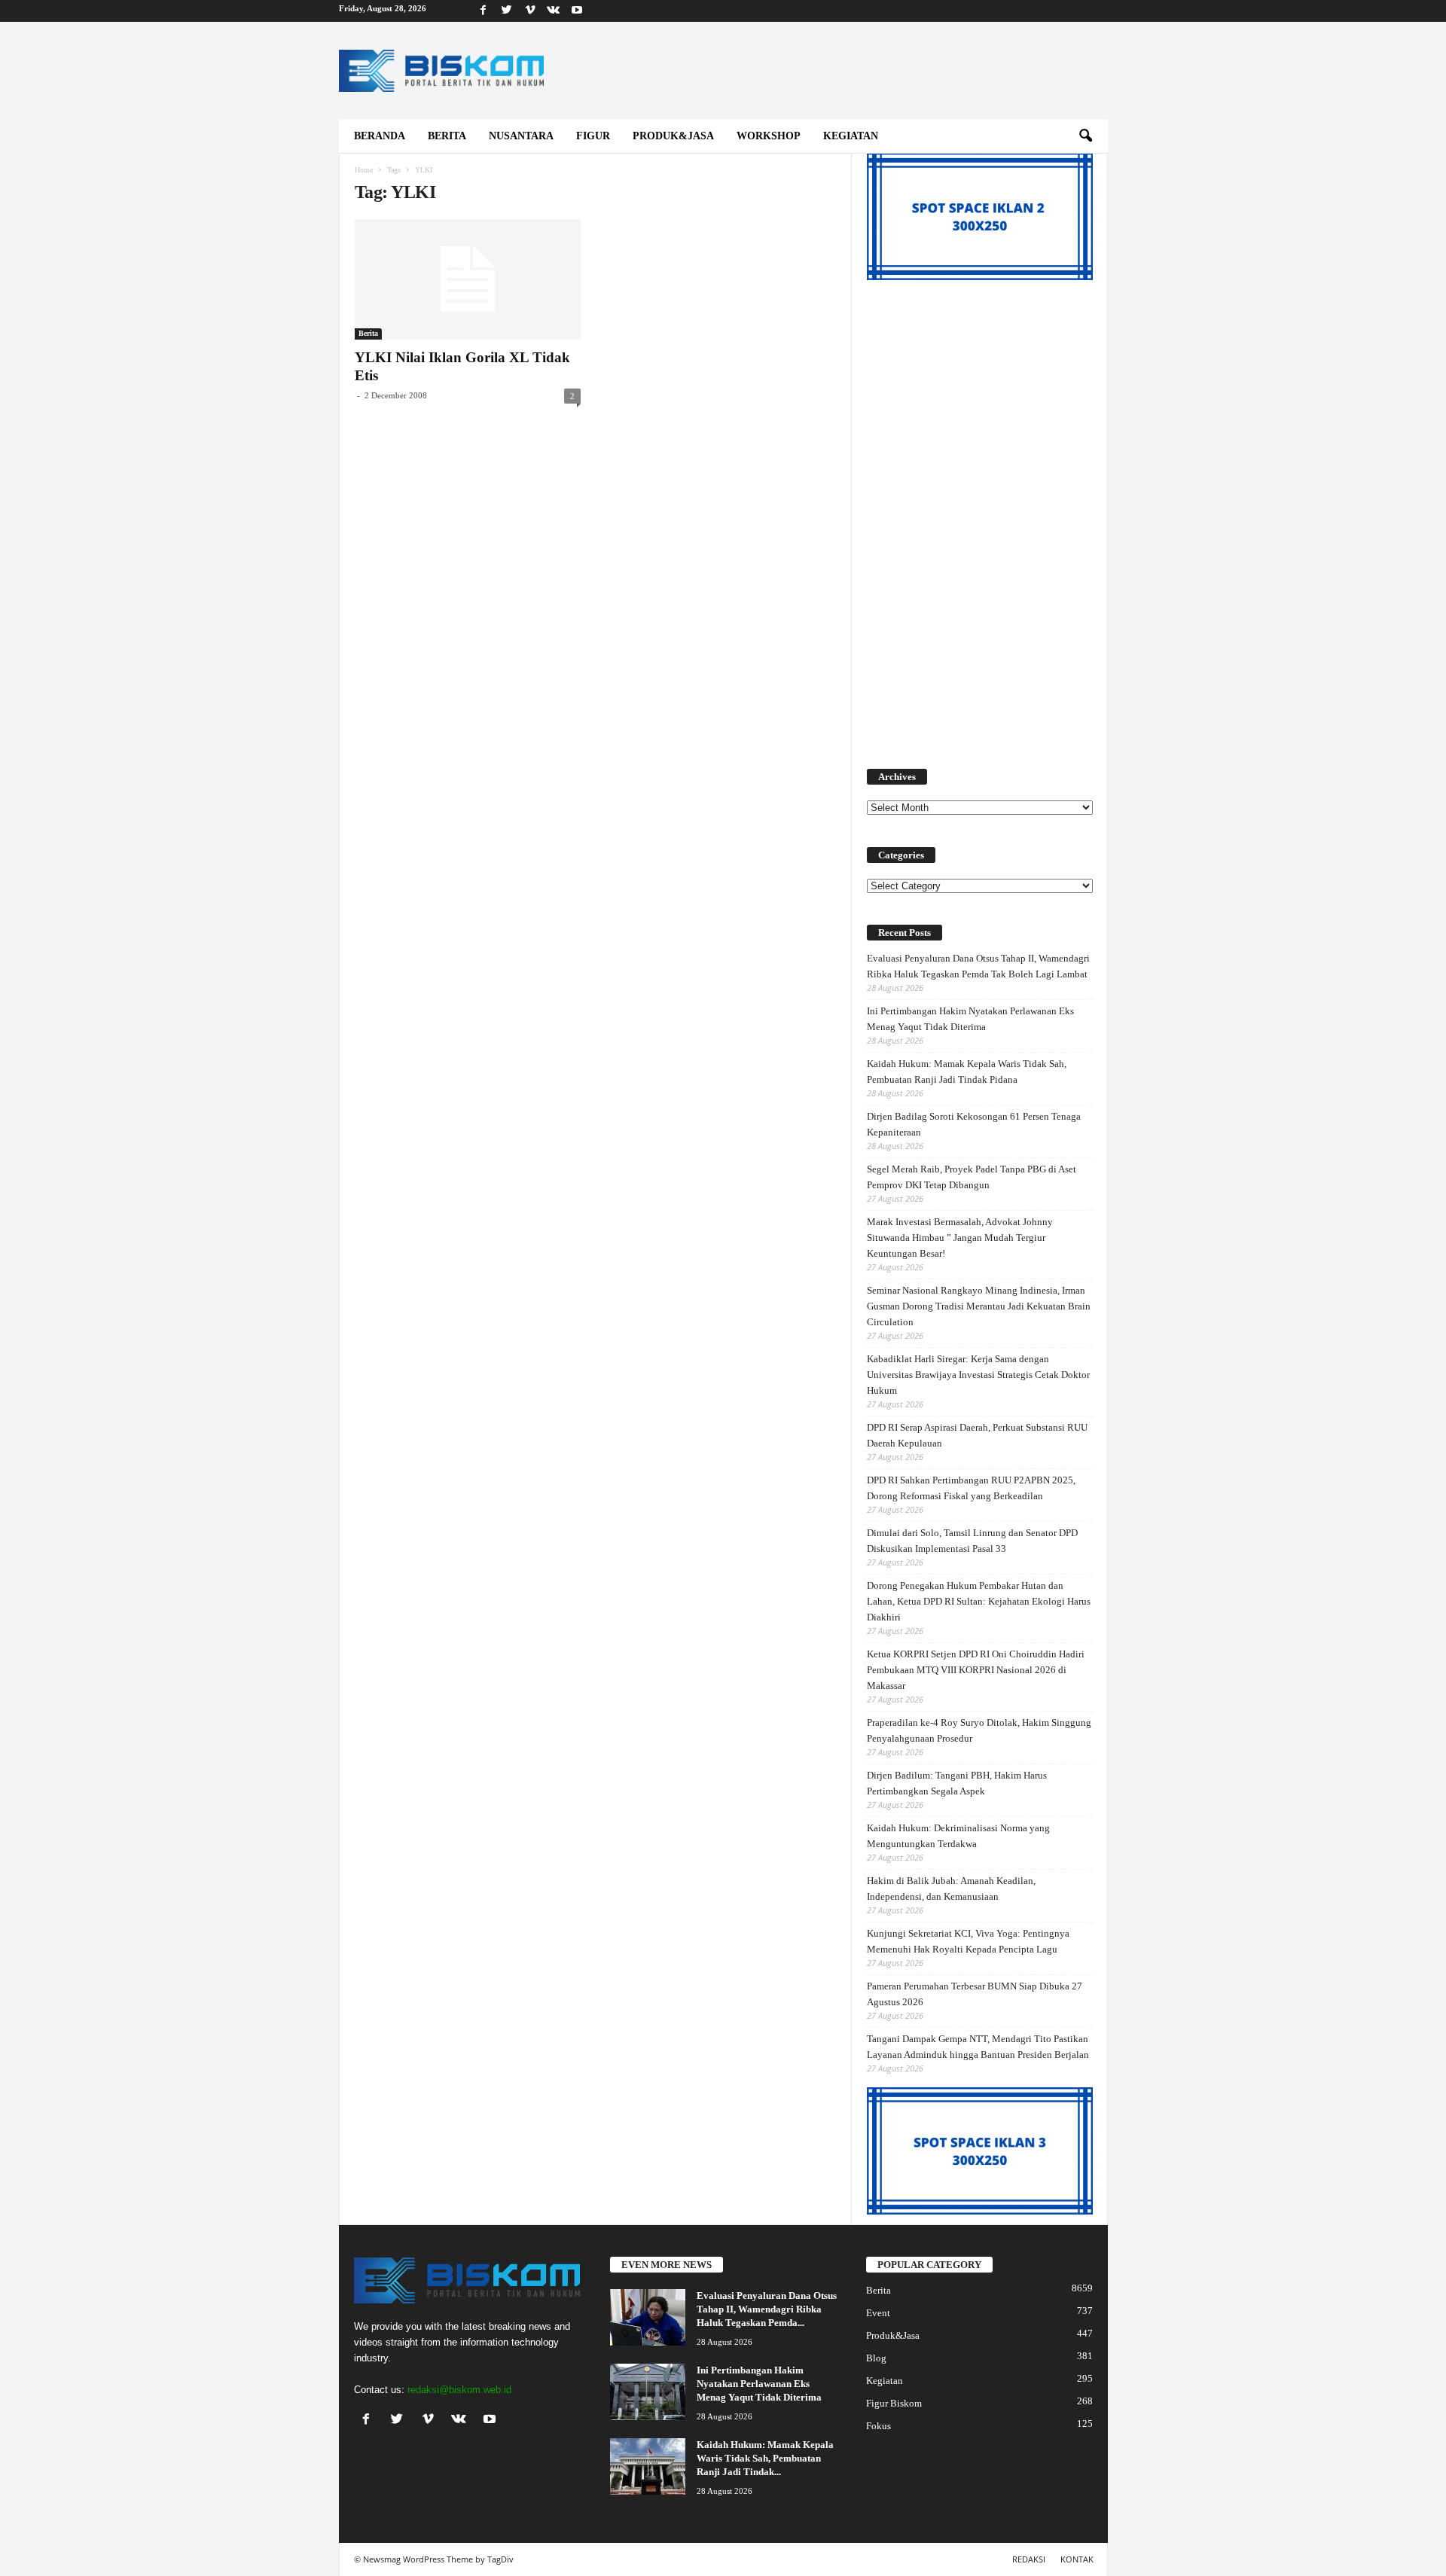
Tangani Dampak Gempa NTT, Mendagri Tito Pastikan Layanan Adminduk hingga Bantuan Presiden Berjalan (978, 2047)
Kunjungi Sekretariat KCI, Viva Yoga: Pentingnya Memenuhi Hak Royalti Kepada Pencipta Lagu (968, 1941)
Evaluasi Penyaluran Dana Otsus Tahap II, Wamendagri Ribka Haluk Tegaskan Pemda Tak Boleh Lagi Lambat (978, 966)
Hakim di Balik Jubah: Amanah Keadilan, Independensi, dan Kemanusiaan (951, 1889)
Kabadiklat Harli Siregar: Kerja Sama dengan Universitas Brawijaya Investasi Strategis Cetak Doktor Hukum (978, 1375)
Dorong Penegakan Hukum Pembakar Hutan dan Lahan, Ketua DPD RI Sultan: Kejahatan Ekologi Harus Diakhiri (979, 1601)
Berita (447, 136)
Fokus (879, 2426)
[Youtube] (577, 11)
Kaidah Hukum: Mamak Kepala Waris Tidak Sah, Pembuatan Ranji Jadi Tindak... (765, 2458)
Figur (593, 136)
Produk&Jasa (673, 136)
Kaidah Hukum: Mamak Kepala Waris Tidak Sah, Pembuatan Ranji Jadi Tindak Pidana (967, 1072)
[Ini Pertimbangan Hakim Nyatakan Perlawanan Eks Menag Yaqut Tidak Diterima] (648, 2392)
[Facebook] (484, 11)
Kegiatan (851, 136)
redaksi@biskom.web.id (459, 2390)
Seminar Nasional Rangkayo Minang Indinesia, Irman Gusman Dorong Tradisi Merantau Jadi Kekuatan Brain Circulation (979, 1306)
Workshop (769, 136)
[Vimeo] (530, 11)
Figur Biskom (894, 2403)
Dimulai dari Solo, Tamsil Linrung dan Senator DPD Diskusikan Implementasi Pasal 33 (972, 1541)
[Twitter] (507, 11)
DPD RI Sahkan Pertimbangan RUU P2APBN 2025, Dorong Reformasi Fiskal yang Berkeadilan (971, 1488)
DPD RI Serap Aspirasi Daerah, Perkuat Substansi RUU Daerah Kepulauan (977, 1435)
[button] (1085, 136)
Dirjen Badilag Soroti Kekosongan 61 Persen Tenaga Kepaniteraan (974, 1124)
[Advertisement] (980, 516)
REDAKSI (1029, 2559)
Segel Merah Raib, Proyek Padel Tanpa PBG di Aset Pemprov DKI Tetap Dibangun (972, 1177)
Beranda (380, 136)
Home (364, 170)
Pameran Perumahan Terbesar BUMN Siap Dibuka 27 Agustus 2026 (975, 1994)
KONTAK (1077, 2559)
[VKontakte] (554, 11)
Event (878, 2313)
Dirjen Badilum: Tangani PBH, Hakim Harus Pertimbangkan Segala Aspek (957, 1783)
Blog (876, 2358)
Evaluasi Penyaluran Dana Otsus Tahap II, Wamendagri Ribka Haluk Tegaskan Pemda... (767, 2309)
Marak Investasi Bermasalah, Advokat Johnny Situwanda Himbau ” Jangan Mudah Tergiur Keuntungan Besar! (960, 1238)
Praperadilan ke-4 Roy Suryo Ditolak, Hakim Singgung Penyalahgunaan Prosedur (979, 1730)
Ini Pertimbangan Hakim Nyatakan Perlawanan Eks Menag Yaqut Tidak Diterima (970, 1019)
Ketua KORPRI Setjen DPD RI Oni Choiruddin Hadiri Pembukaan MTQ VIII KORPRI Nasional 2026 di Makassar (976, 1670)
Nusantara (521, 136)
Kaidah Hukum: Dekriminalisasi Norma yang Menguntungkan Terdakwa (958, 1836)
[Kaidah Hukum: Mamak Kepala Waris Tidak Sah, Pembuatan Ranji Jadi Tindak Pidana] (648, 2466)
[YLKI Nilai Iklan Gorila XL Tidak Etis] (468, 279)
